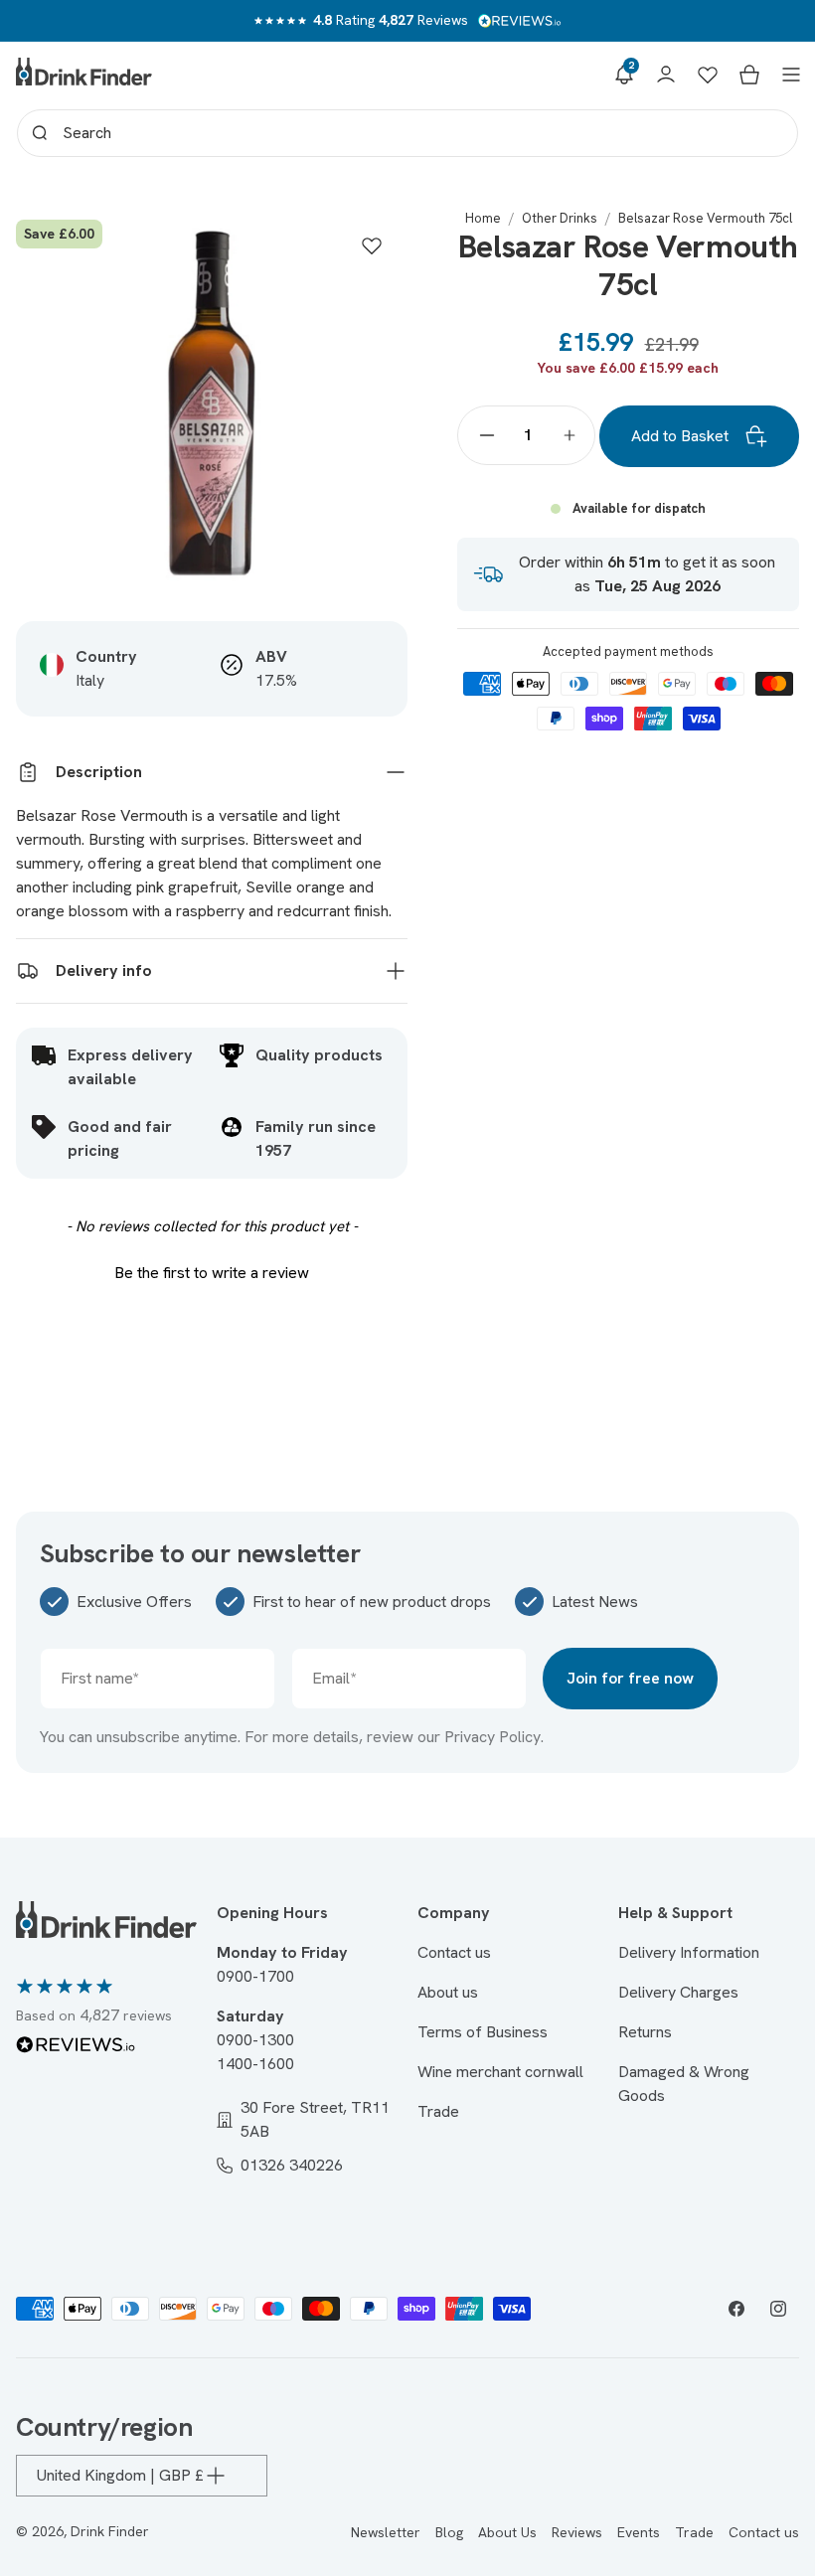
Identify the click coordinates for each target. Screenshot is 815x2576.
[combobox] (407, 133)
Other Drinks (560, 218)
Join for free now (630, 1678)
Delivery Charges (678, 1992)
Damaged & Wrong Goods (684, 2084)
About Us (507, 2532)
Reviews (577, 2532)
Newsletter (386, 2532)
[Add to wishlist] (372, 245)
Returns (645, 2032)
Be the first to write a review (212, 1273)
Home (483, 218)
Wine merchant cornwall (500, 2072)
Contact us (454, 1952)
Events (639, 2532)
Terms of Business (483, 2032)
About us (448, 1992)
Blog (449, 2532)
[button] (624, 75)
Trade (438, 2111)
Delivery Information (689, 1952)
